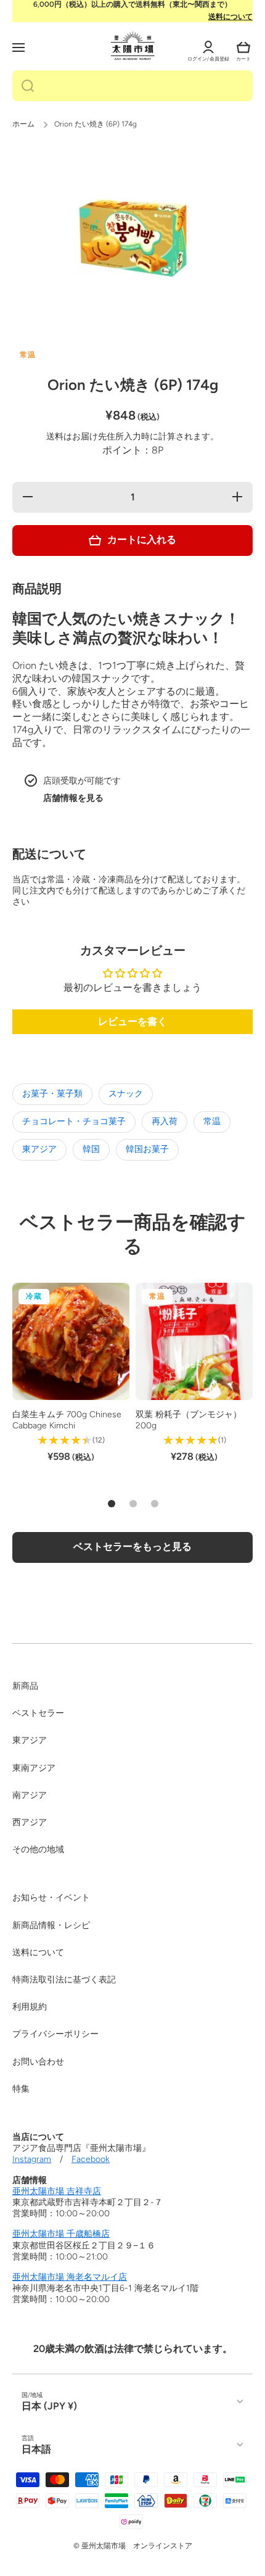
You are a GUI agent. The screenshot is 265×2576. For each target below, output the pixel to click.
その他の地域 (38, 1849)
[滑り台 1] (112, 1504)
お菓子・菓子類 (52, 1094)
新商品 (25, 1686)
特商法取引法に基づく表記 (64, 1980)
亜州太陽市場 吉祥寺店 (57, 2191)
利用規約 (30, 2007)
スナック (126, 1094)
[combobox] (132, 86)
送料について (230, 17)
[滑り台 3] (155, 1504)
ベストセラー (38, 1713)
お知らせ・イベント (51, 1898)
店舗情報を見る (73, 798)
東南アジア (34, 1768)
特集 (21, 2089)
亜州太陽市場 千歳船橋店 (61, 2234)
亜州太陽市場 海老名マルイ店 (70, 2277)
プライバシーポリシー (55, 2034)
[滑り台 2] (133, 1504)
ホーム (23, 124)
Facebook (91, 2159)
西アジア (30, 1822)
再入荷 (165, 1121)
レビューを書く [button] (132, 1021)
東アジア (39, 1149)
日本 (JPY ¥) (49, 2406)
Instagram (32, 2159)
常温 (212, 1121)
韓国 (91, 1149)
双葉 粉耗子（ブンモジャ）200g (189, 1420)
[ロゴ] (133, 46)
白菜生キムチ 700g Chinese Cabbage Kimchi (67, 1420)
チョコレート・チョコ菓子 (74, 1121)
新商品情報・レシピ (51, 1925)
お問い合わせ (38, 2062)
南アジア (30, 1795)
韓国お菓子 (147, 1149)
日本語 (36, 2449)
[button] (243, 48)
